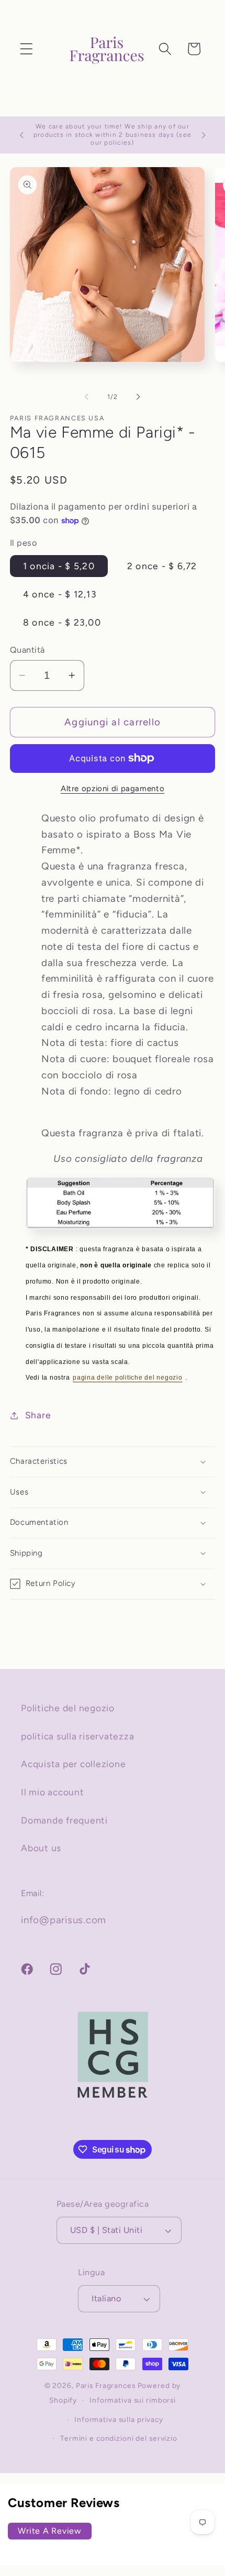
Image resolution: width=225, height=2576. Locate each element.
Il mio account (53, 1792)
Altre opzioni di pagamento (113, 789)
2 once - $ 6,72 (162, 566)
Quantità (27, 650)
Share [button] (38, 1415)
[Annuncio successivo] (204, 135)
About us (41, 1848)
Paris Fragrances (106, 2385)
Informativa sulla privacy (119, 2419)
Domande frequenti (64, 1820)
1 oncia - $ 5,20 (59, 566)
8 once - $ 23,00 (62, 622)
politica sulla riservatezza (77, 1736)
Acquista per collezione (73, 1764)
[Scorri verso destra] (139, 396)
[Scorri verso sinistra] (87, 396)
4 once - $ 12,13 (60, 594)
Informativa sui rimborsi (133, 2400)
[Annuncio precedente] (21, 135)
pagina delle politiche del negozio (128, 1378)
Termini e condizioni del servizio (119, 2438)
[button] (26, 49)
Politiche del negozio (68, 1708)
